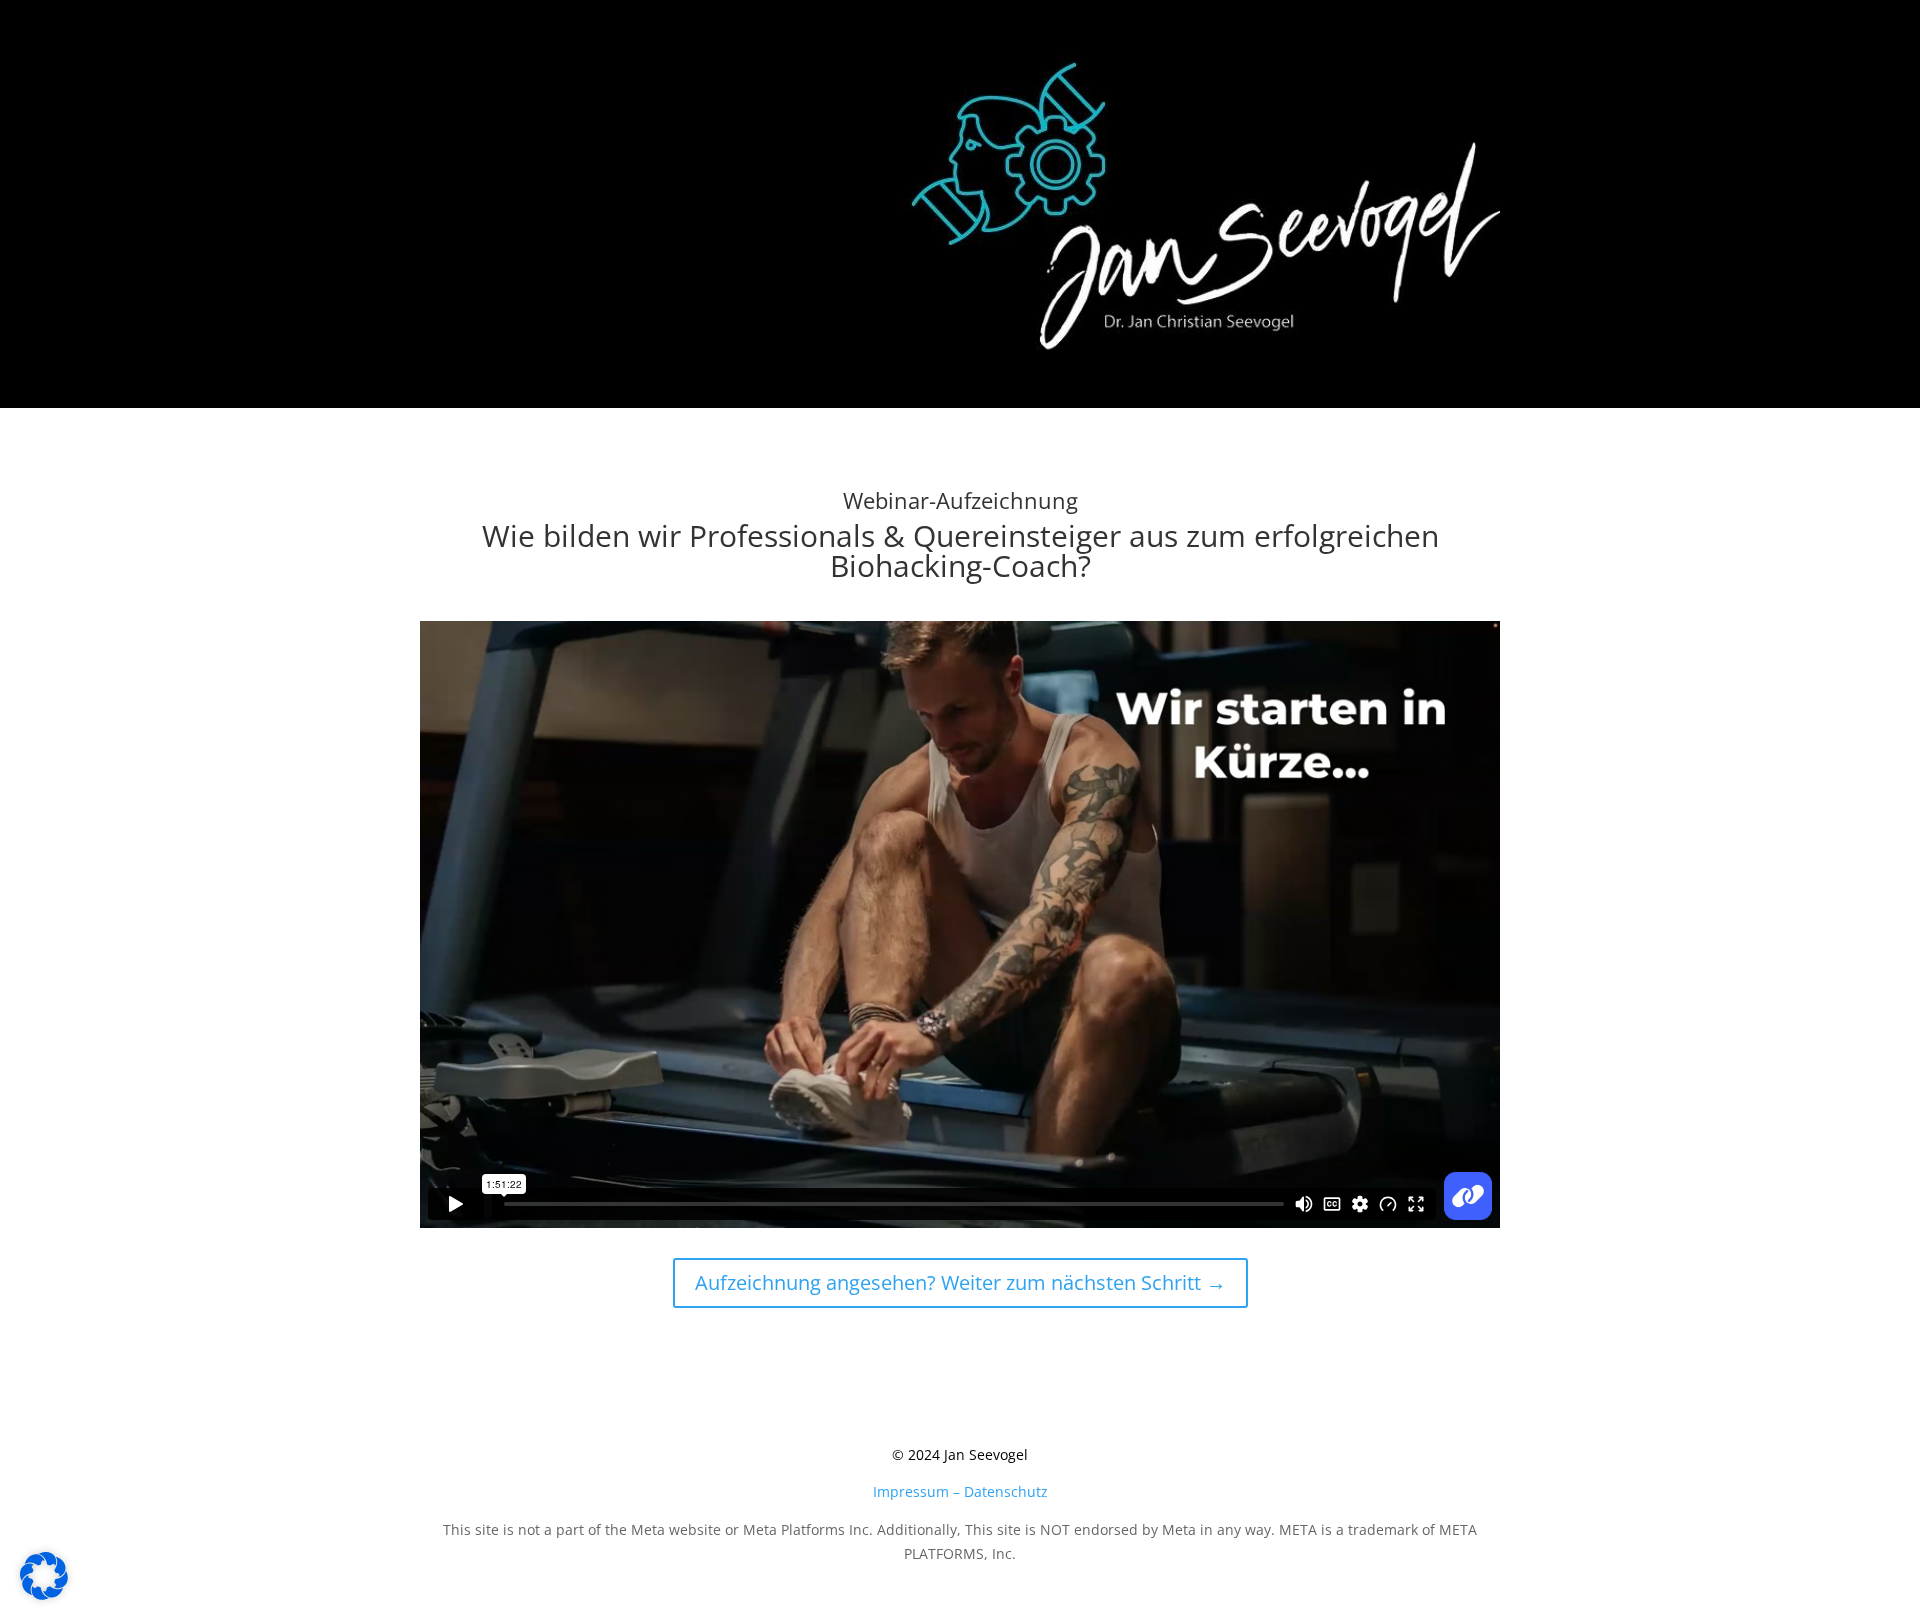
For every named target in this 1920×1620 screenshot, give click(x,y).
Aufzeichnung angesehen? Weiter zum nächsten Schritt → (960, 1282)
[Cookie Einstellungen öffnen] (44, 1594)
